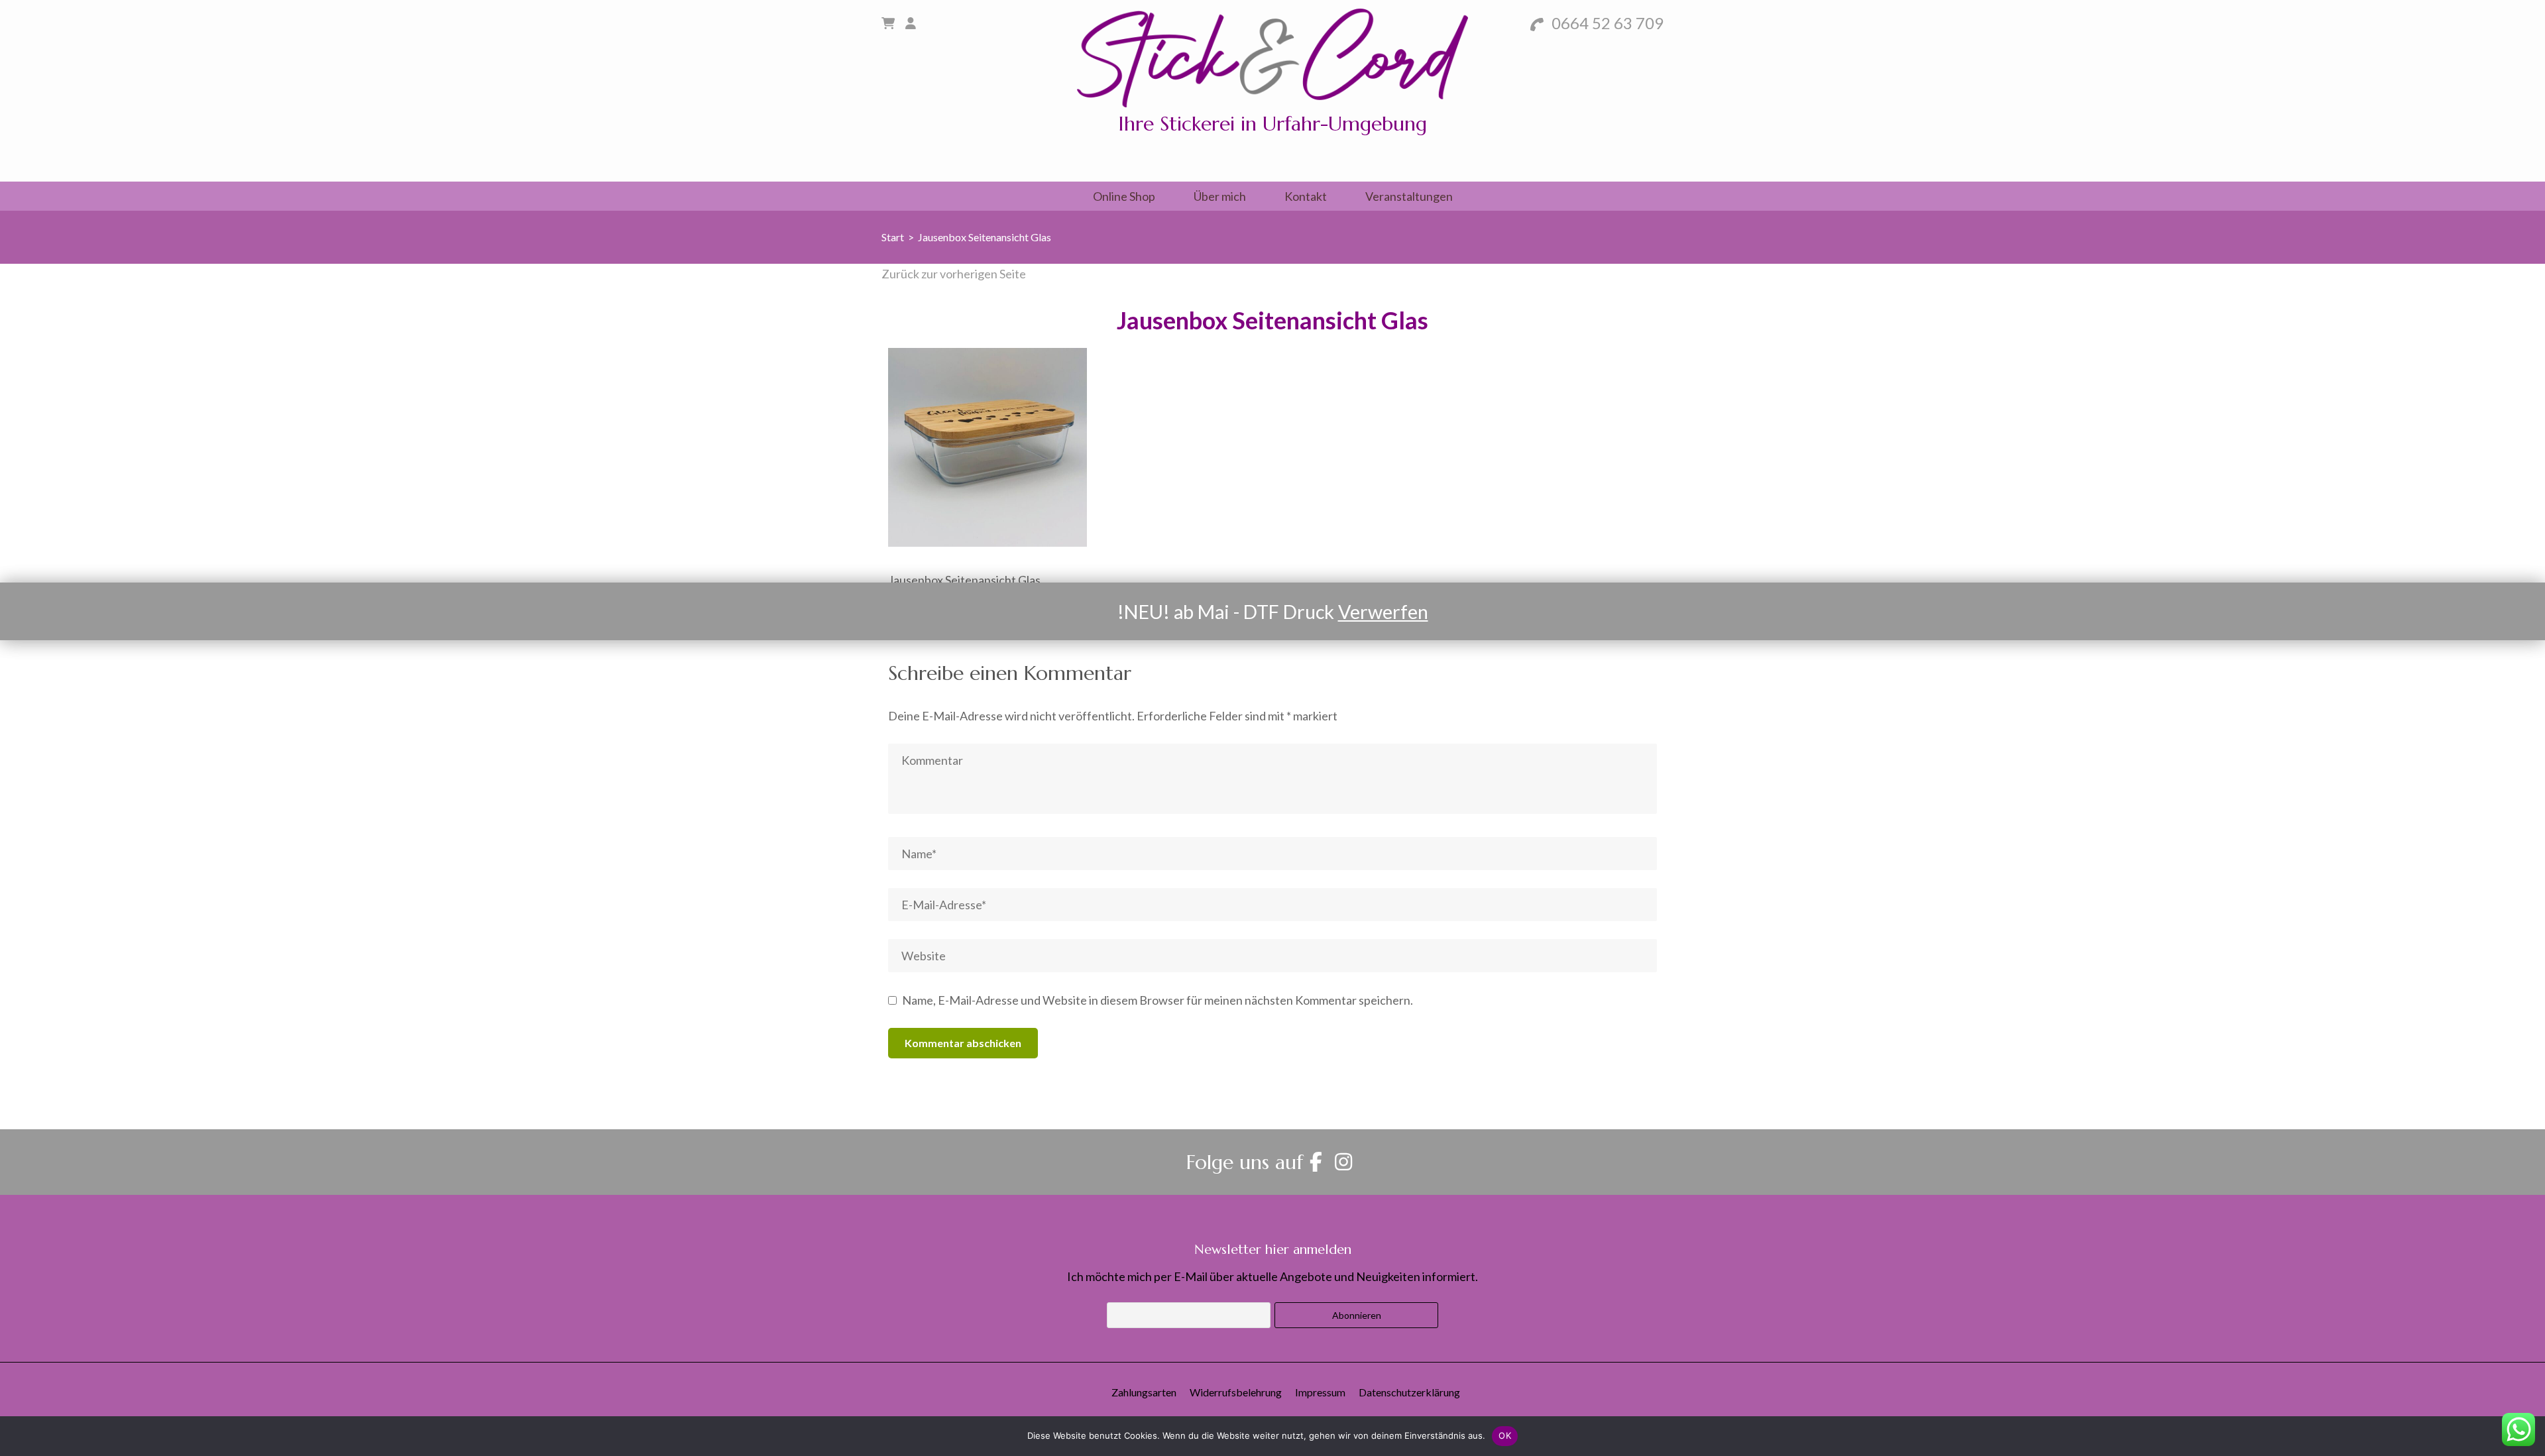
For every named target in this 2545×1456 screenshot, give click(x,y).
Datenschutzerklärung (1409, 1392)
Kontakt (1306, 196)
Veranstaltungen (1409, 196)
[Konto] (911, 23)
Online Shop (1124, 196)
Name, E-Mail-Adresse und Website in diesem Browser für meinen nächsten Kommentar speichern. (1158, 1000)
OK (1505, 1435)
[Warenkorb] (888, 23)
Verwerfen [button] (1383, 612)
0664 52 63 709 (1606, 23)
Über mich (1220, 196)
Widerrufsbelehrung (1236, 1392)
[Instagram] (1343, 1162)
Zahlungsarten (1144, 1392)
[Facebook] (1316, 1162)
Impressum (1320, 1392)
